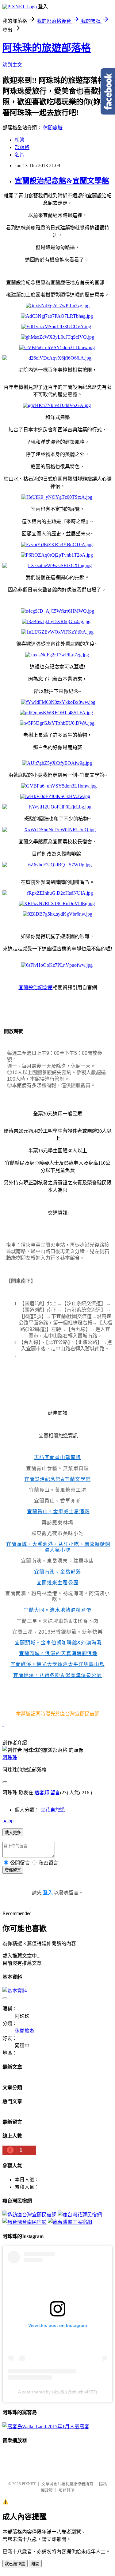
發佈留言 (13, 1870)
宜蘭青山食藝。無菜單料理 (57, 1468)
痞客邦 (42, 1793)
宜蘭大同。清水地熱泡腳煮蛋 (57, 1610)
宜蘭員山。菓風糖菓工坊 (57, 1490)
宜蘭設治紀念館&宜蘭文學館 (62, 181)
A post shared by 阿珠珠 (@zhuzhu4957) (58, 2392)
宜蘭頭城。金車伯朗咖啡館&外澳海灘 (58, 1643)
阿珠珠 (10, 1758)
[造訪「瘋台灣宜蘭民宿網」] (29, 2215)
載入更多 (13, 1833)
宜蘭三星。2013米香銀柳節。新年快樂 (57, 1632)
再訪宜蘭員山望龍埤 (57, 1457)
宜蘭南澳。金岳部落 (57, 1572)
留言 (55, 1793)
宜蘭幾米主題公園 (57, 1583)
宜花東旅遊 (53, 1810)
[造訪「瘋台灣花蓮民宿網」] (80, 2215)
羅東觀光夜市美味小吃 (57, 1533)
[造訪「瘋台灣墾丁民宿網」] (70, 2222)
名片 (20, 155)
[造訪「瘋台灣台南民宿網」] (25, 2222)
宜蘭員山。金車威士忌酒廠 (58, 1512)
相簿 (20, 140)
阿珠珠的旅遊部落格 (47, 48)
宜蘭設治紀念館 (36, 988)
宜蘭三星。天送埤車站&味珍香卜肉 (57, 1621)
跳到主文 (12, 65)
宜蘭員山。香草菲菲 (57, 1501)
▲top (8, 1821)
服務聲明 (67, 2490)
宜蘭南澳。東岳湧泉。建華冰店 (57, 1561)
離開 (35, 2564)
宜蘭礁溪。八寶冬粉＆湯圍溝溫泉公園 (57, 1675)
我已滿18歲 (15, 2564)
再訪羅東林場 (57, 1523)
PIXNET (29, 2484)
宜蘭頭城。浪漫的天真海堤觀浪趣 (58, 1653)
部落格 (22, 147)
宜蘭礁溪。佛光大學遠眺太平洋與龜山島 (57, 1664)
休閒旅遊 (53, 128)
